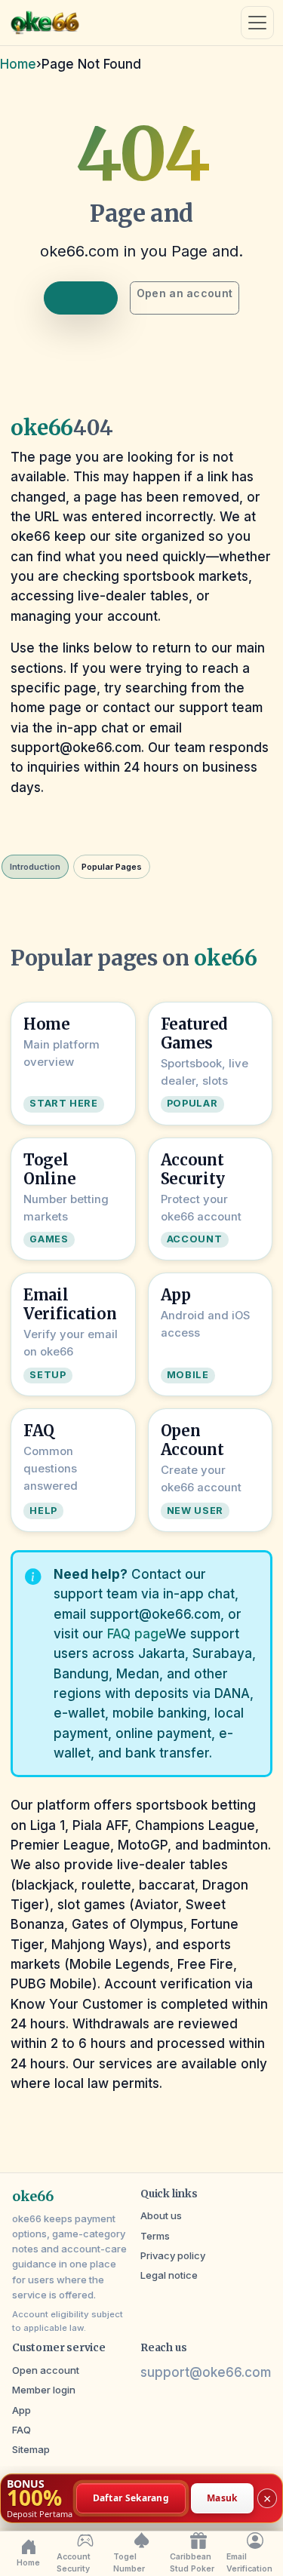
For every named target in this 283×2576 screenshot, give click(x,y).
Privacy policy (173, 2255)
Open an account (185, 293)
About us (161, 2215)
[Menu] (257, 23)
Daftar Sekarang (131, 2497)
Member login (44, 2390)
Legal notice (169, 2275)
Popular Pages (112, 867)
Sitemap (31, 2449)
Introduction (35, 867)
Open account (46, 2370)
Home (18, 64)
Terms (155, 2236)
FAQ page (137, 1634)
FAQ (22, 2430)
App (22, 2410)
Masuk (222, 2497)
